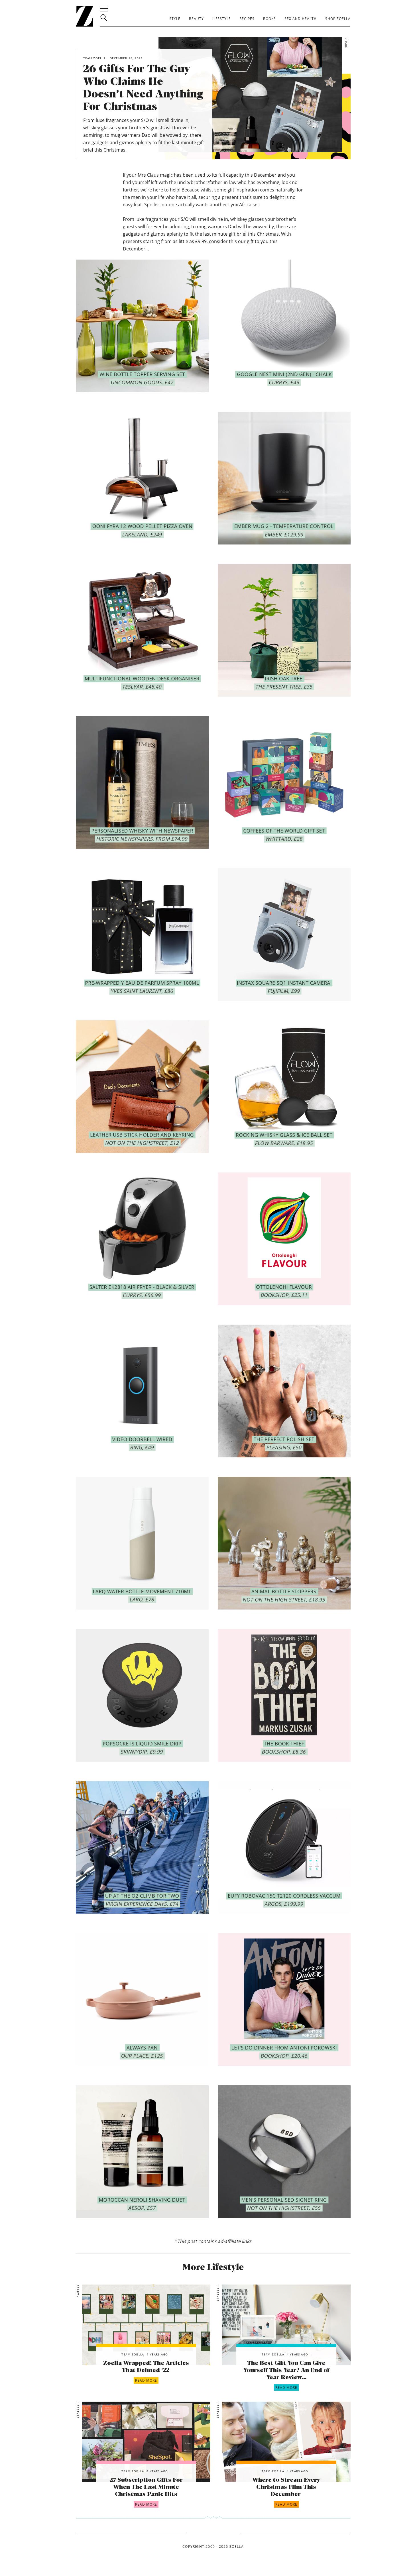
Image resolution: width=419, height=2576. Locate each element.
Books (269, 19)
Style (175, 19)
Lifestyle (222, 19)
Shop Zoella (338, 19)
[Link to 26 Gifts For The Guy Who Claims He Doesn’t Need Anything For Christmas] (146, 2325)
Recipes (247, 19)
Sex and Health (301, 19)
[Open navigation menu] (104, 9)
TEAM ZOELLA (133, 2354)
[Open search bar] (104, 18)
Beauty (196, 19)
